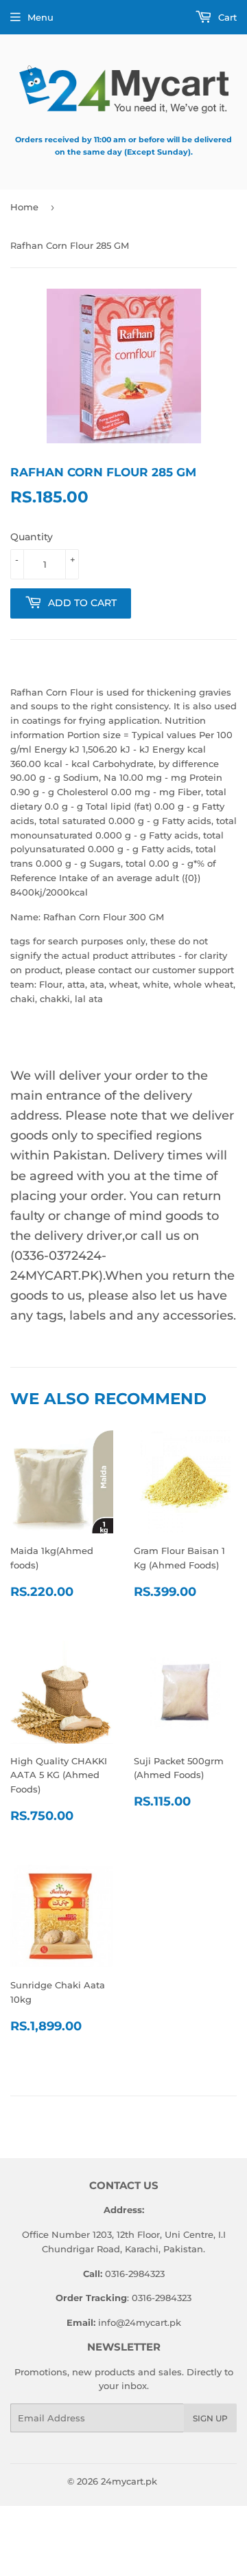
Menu (40, 17)
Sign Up (210, 2418)
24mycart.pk (129, 2481)
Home (24, 207)
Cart (226, 17)
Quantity (32, 537)
